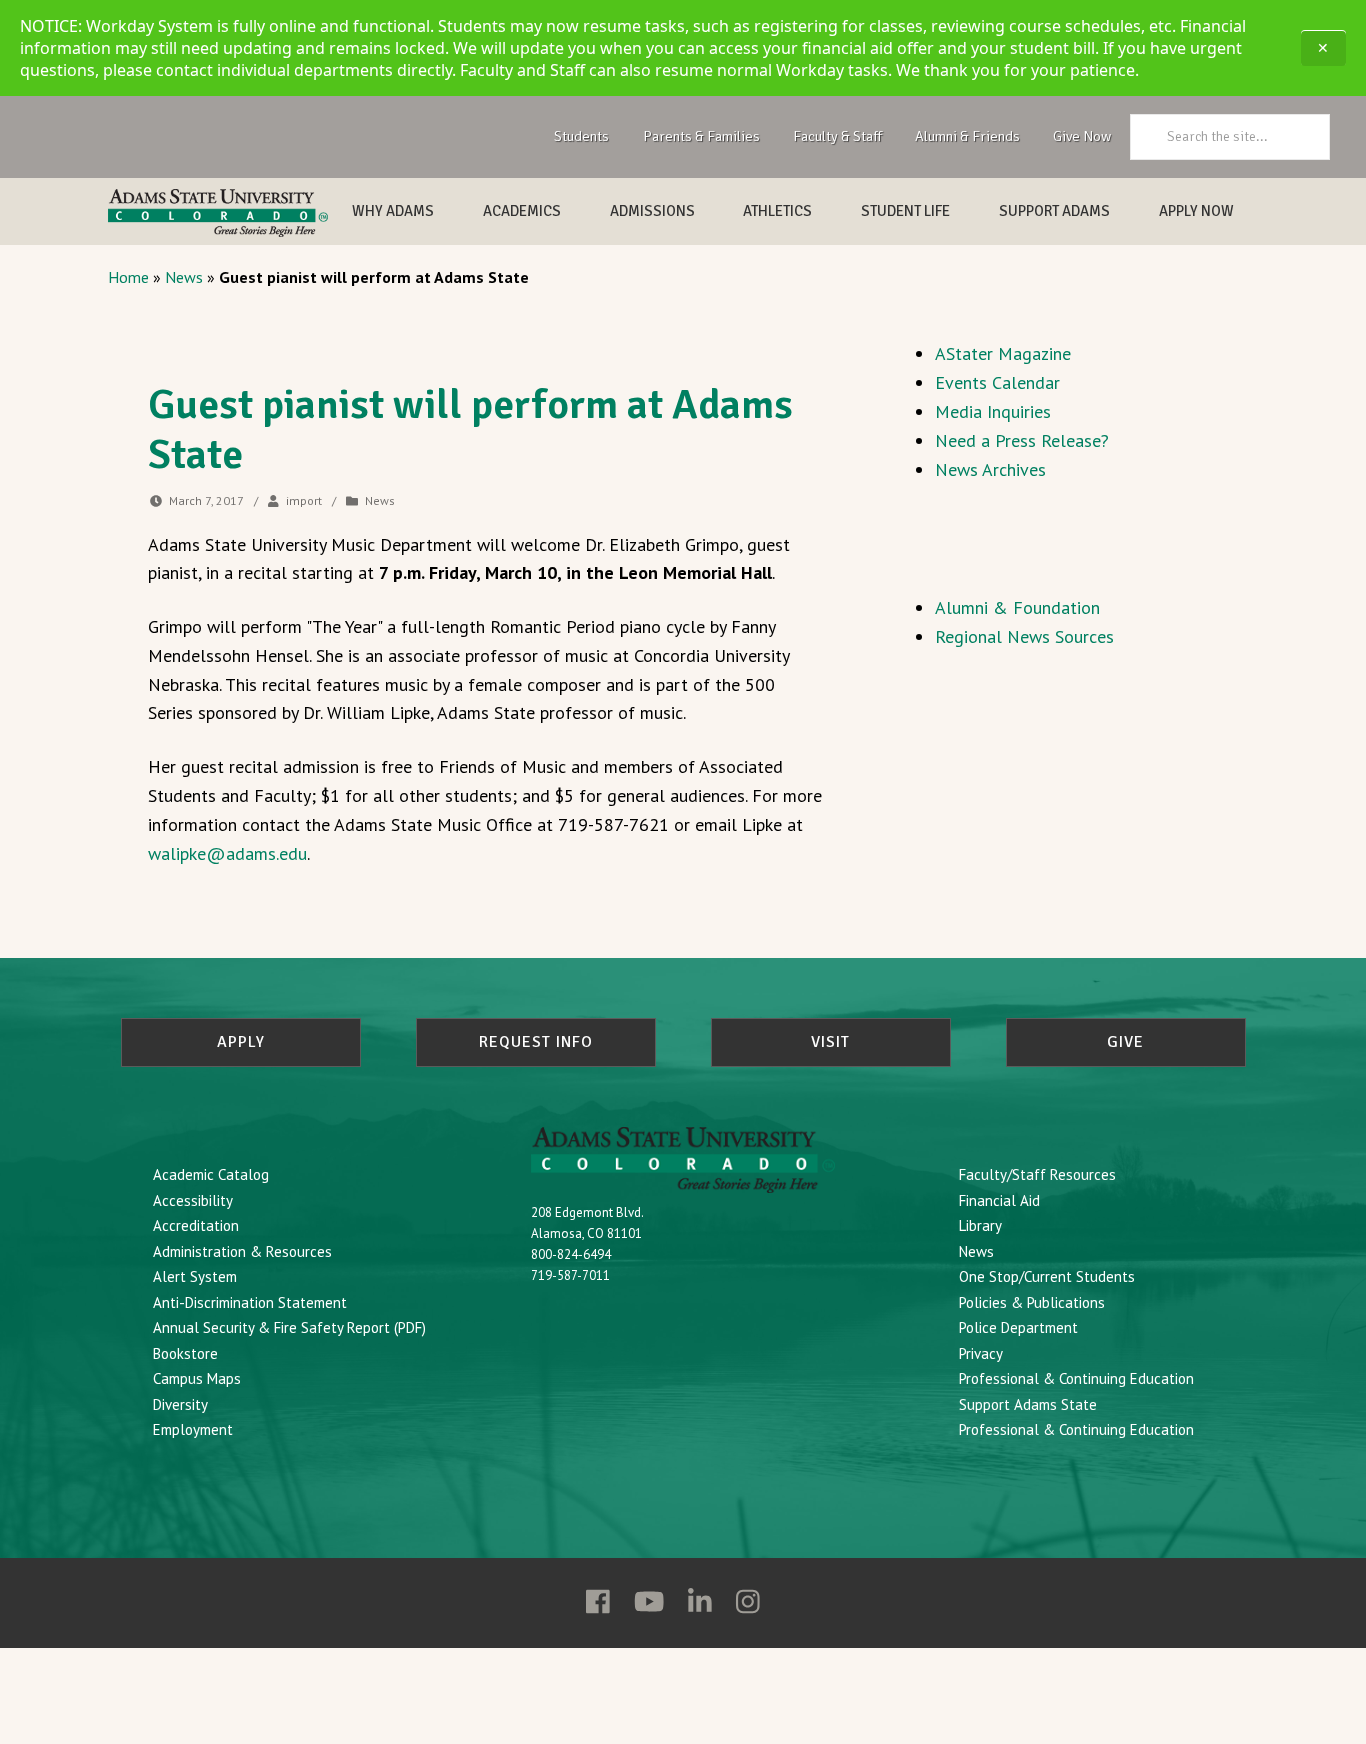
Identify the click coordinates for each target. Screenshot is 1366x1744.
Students (581, 136)
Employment (193, 1429)
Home (128, 277)
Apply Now (1196, 211)
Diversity (180, 1404)
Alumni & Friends (967, 136)
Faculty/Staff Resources (1037, 1174)
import (304, 500)
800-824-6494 (571, 1254)
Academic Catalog (211, 1174)
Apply (241, 1042)
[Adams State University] (218, 213)
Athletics (777, 211)
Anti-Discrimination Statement (250, 1302)
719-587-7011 (570, 1275)
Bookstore (185, 1353)
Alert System (195, 1276)
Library (980, 1225)
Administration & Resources (242, 1251)
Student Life (905, 211)
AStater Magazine (1003, 353)
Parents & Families (701, 136)
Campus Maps (197, 1378)
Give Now (1082, 136)
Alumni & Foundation (1017, 607)
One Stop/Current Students (1047, 1276)
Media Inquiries (993, 411)
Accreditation (196, 1225)
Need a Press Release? (1022, 440)
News (184, 277)
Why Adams (393, 211)
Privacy (981, 1353)
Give (1125, 1042)
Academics (522, 211)
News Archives (990, 469)
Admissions (652, 211)
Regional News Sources (1024, 636)
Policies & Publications (1032, 1302)
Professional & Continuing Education (1076, 1378)
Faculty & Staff (837, 136)
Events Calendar (997, 382)
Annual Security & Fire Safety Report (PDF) (289, 1327)
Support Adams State (1028, 1404)
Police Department (1018, 1327)
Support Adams (1054, 211)
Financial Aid (999, 1200)
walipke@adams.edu (227, 853)
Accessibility (193, 1200)
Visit (830, 1042)
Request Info (536, 1042)
